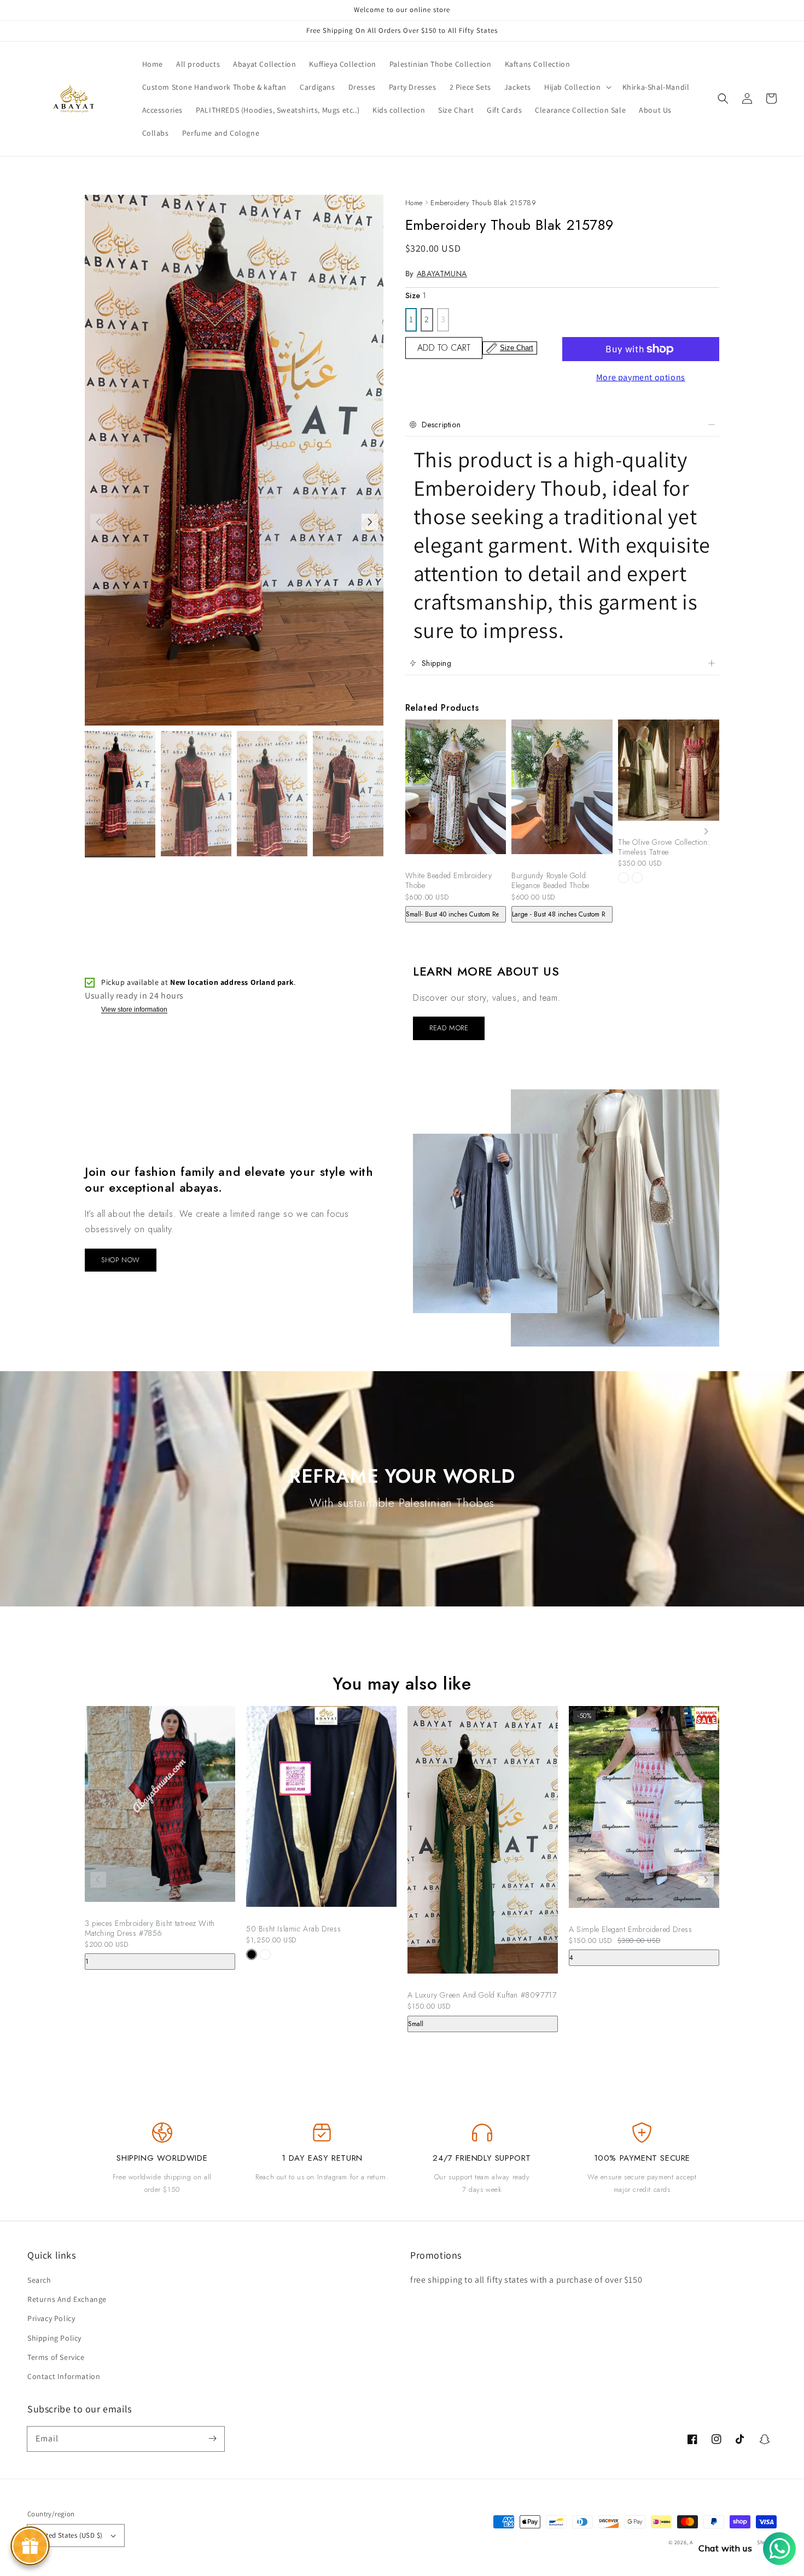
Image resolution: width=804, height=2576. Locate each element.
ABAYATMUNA (442, 274)
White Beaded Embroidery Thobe (449, 880)
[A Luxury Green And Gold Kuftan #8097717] (483, 1845)
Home (414, 203)
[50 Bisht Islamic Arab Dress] (321, 1812)
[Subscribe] (212, 2439)
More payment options (641, 377)
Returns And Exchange (67, 2299)
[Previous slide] (419, 831)
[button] (723, 98)
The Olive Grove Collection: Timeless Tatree (664, 847)
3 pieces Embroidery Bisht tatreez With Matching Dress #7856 (150, 1928)
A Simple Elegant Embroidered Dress (630, 1929)
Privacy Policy (51, 2318)
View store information (134, 1010)
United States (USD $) (69, 2535)
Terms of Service (56, 2357)
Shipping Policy (54, 2338)
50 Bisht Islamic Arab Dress (293, 1929)
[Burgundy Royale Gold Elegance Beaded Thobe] (562, 792)
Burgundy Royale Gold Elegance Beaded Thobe (550, 880)
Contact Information (64, 2376)
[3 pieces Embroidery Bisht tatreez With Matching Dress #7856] (160, 1809)
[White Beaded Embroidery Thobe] (456, 792)
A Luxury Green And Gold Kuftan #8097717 (482, 1995)
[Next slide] (706, 831)
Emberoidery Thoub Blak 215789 (483, 203)
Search (39, 2280)
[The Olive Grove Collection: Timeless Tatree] (669, 776)
